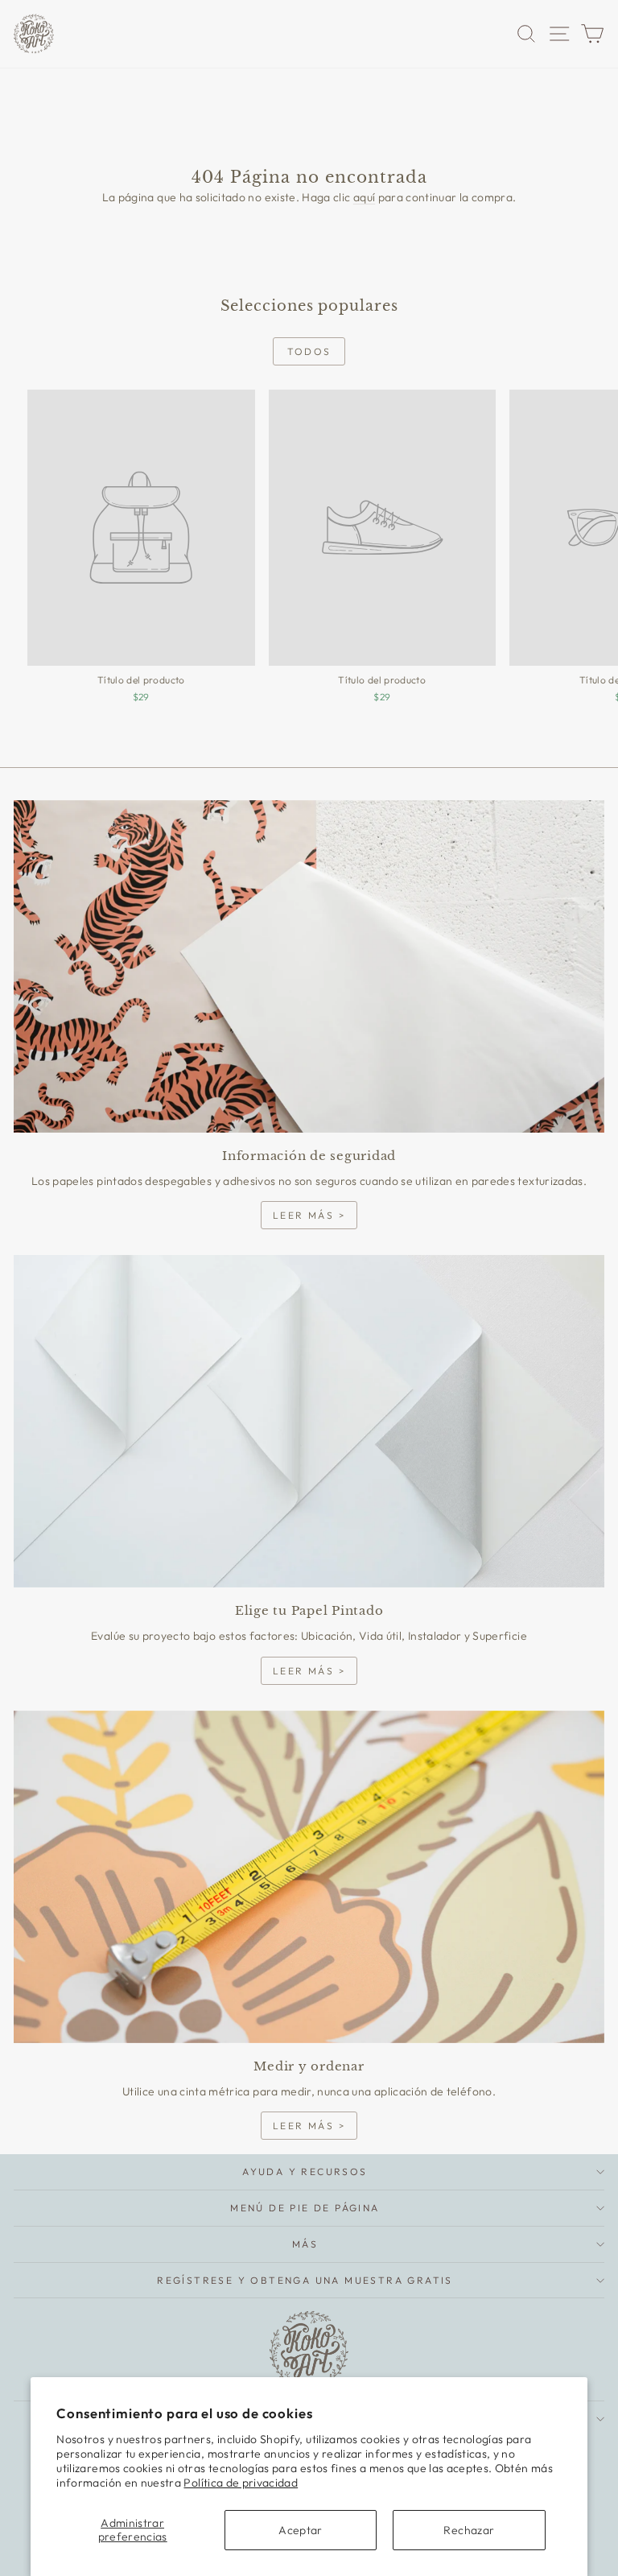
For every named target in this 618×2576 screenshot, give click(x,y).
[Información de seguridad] (309, 966)
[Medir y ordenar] (309, 1877)
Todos (309, 351)
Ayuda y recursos (305, 2171)
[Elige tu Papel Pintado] (309, 1421)
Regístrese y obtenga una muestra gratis (305, 2280)
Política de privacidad (241, 2483)
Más (305, 2244)
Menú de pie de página (305, 2208)
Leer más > (309, 1215)
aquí (364, 197)
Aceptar (300, 2530)
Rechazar (469, 2530)
